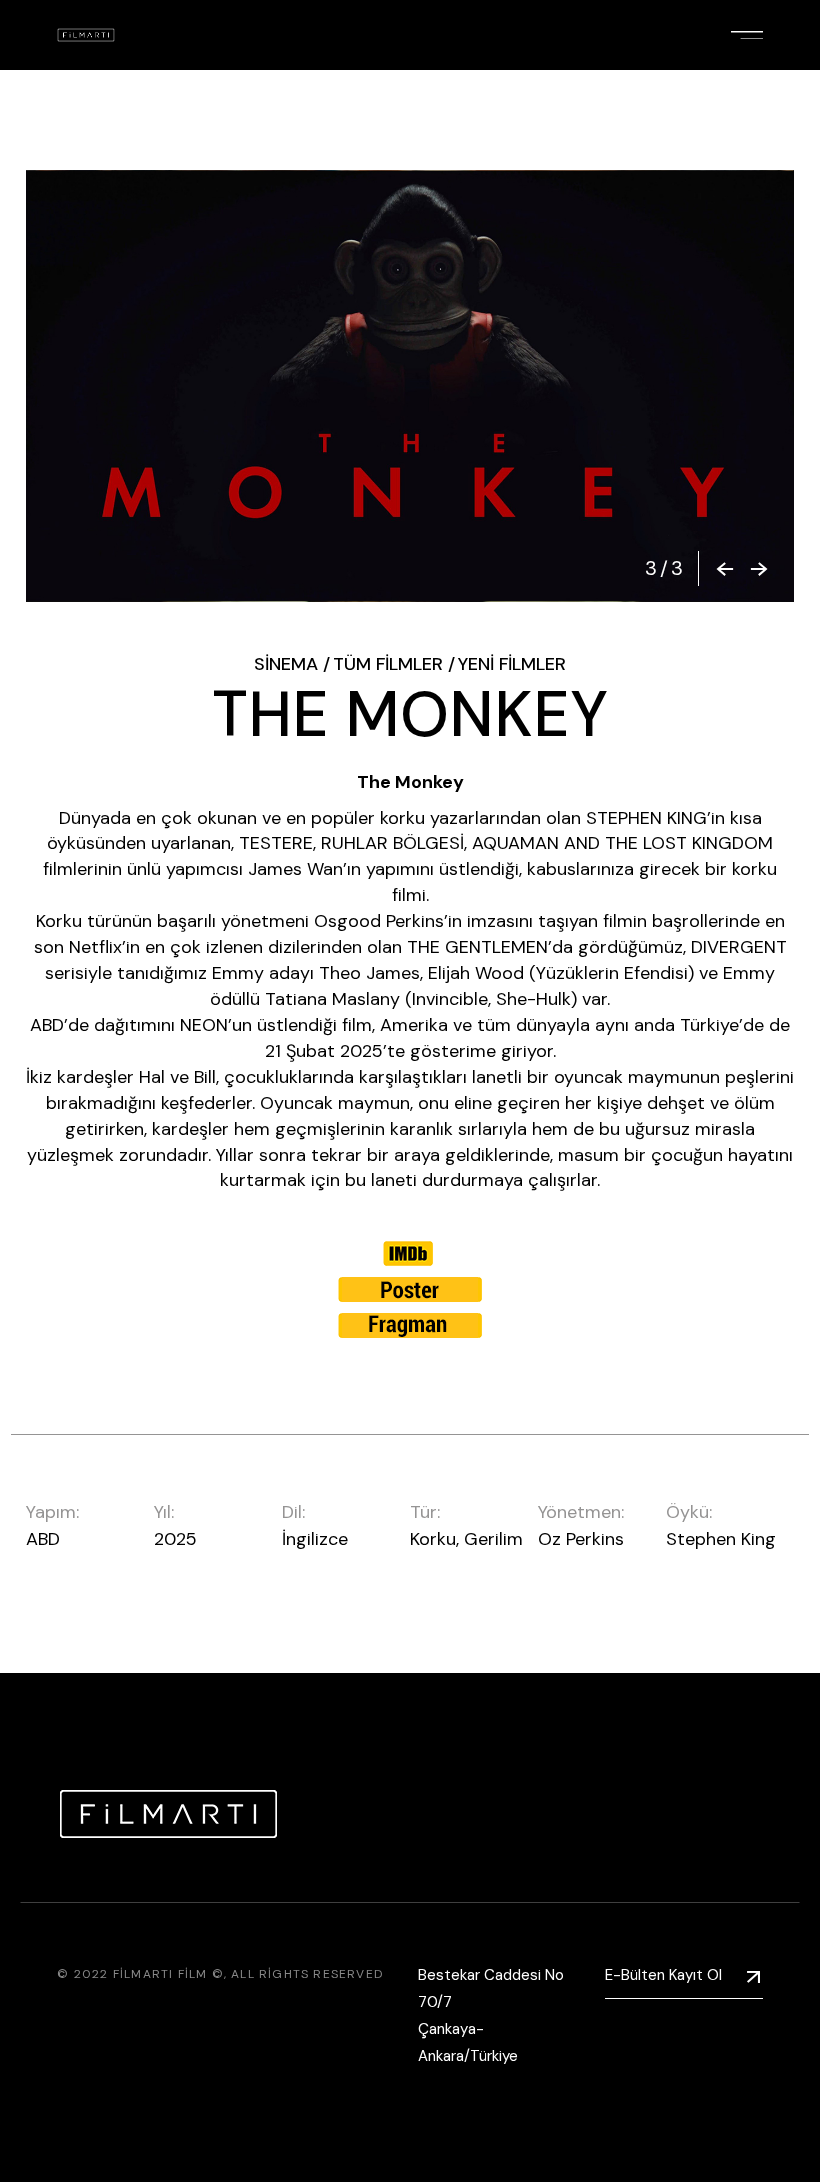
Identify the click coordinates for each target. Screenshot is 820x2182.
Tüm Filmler (388, 664)
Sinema (286, 664)
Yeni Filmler (512, 664)
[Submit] (753, 1976)
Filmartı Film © (168, 1974)
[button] (725, 569)
